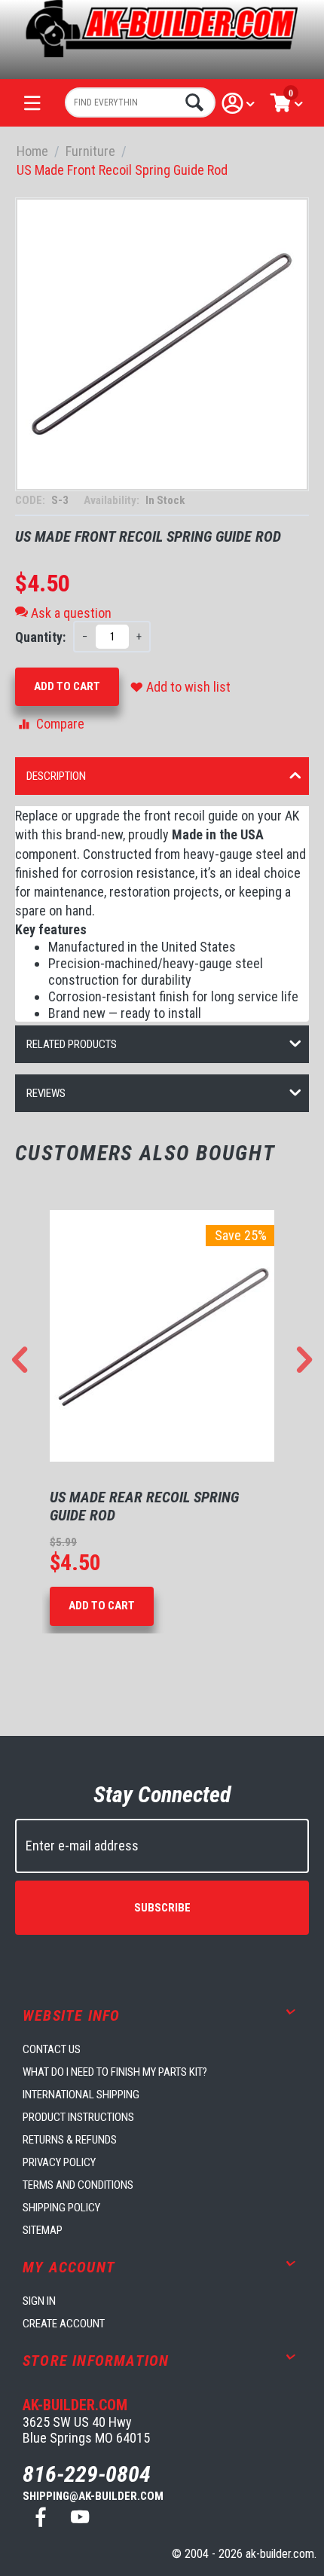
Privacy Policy (59, 2162)
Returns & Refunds (70, 2140)
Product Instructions (78, 2117)
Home (32, 151)
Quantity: (40, 637)
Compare (60, 724)
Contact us (52, 2049)
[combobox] (140, 102)
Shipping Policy (61, 2208)
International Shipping (81, 2095)
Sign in (39, 2301)
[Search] (193, 102)
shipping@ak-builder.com (93, 2496)
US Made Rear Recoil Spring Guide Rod (144, 1506)
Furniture (90, 151)
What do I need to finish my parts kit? (115, 2072)
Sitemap (43, 2230)
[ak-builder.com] (162, 28)
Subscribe (162, 1908)
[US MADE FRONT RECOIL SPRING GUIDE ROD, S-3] (162, 344)
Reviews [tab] (46, 1093)
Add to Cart (67, 686)
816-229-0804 (87, 2474)
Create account (64, 2324)
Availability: (113, 500)
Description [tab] (56, 776)
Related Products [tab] (72, 1044)
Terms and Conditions (78, 2185)
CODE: (31, 500)
